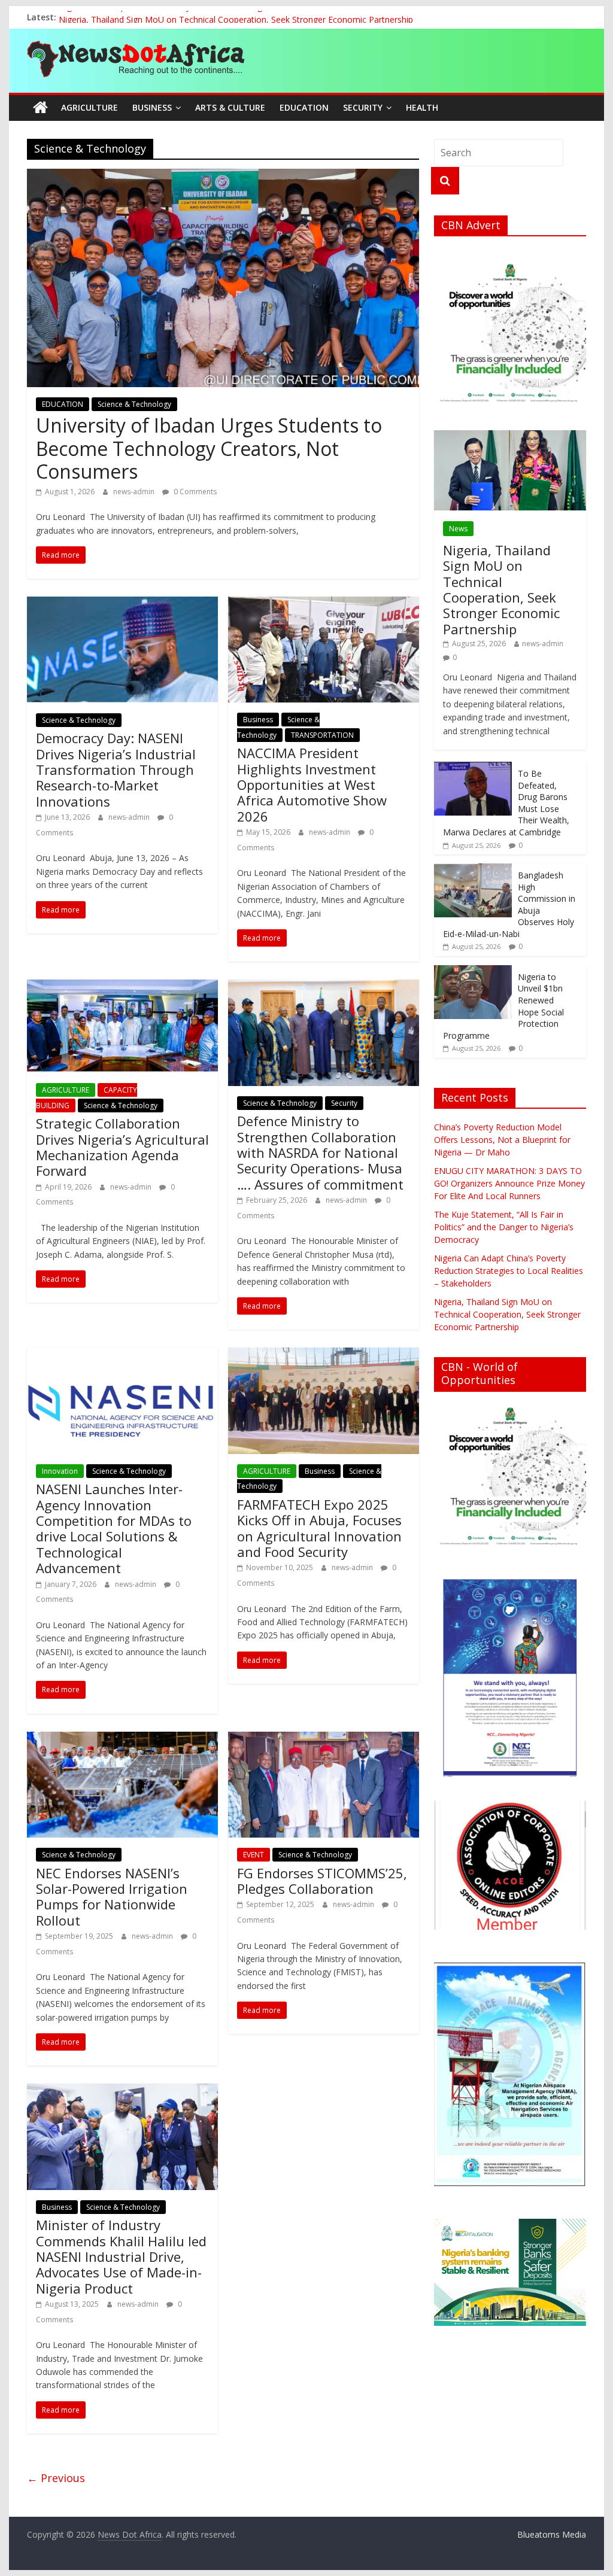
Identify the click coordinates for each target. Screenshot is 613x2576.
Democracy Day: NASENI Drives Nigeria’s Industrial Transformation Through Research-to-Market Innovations (116, 770)
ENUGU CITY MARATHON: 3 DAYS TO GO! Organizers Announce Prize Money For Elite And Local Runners (509, 1183)
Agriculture (89, 107)
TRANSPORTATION (322, 735)
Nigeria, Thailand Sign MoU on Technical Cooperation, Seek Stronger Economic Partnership (501, 589)
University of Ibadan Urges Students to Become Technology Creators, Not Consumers (209, 448)
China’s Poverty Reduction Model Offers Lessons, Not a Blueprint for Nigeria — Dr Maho (502, 1140)
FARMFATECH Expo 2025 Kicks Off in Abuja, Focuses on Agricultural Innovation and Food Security (319, 1528)
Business (152, 107)
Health (422, 107)
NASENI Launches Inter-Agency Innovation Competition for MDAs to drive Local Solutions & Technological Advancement (114, 1528)
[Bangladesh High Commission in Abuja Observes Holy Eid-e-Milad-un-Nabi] (473, 870)
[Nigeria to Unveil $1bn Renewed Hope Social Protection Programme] (473, 971)
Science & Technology (134, 404)
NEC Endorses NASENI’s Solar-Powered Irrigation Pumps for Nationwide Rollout (112, 1897)
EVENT (254, 1855)
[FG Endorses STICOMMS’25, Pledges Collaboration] (324, 1739)
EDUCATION (63, 404)
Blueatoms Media (552, 2534)
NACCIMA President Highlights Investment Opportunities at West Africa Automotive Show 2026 (312, 784)
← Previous (56, 2478)
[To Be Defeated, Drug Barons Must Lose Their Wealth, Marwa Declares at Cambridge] (473, 768)
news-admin (135, 492)
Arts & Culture (230, 107)
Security (363, 107)
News (458, 529)
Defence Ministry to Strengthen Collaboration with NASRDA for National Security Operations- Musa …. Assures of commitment (320, 1152)
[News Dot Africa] (40, 108)
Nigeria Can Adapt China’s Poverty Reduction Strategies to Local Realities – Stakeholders (230, 17)
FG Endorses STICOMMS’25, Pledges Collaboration (322, 1881)
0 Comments (194, 492)
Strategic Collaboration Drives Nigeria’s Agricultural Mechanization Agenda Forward (122, 1147)
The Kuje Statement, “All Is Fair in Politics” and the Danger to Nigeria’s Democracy (504, 1227)
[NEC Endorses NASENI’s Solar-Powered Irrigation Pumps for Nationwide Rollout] (122, 1739)
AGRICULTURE (66, 1090)
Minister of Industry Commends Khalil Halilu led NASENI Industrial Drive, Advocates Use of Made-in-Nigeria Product (121, 2256)
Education (304, 107)
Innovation (60, 1471)
